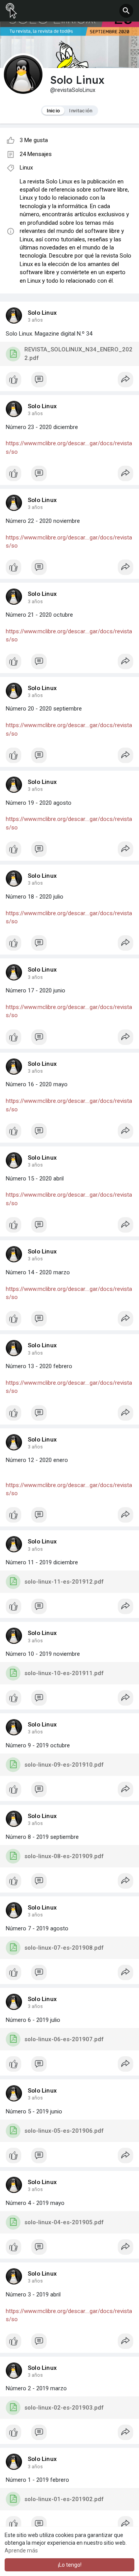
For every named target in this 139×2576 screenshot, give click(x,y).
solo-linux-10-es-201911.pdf (64, 1673)
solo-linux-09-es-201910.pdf (64, 1765)
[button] (126, 11)
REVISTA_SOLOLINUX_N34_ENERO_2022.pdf (78, 354)
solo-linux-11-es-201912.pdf (64, 1582)
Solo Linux (42, 313)
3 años (35, 320)
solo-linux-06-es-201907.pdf (64, 2039)
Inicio (53, 111)
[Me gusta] (69, 382)
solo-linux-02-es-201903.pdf (64, 2408)
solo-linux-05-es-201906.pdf (64, 2131)
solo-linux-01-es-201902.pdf (64, 2499)
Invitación (81, 111)
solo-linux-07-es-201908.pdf (64, 1948)
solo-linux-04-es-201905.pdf (64, 2222)
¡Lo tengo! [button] (70, 2565)
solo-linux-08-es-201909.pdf (64, 1856)
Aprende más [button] (21, 2551)
